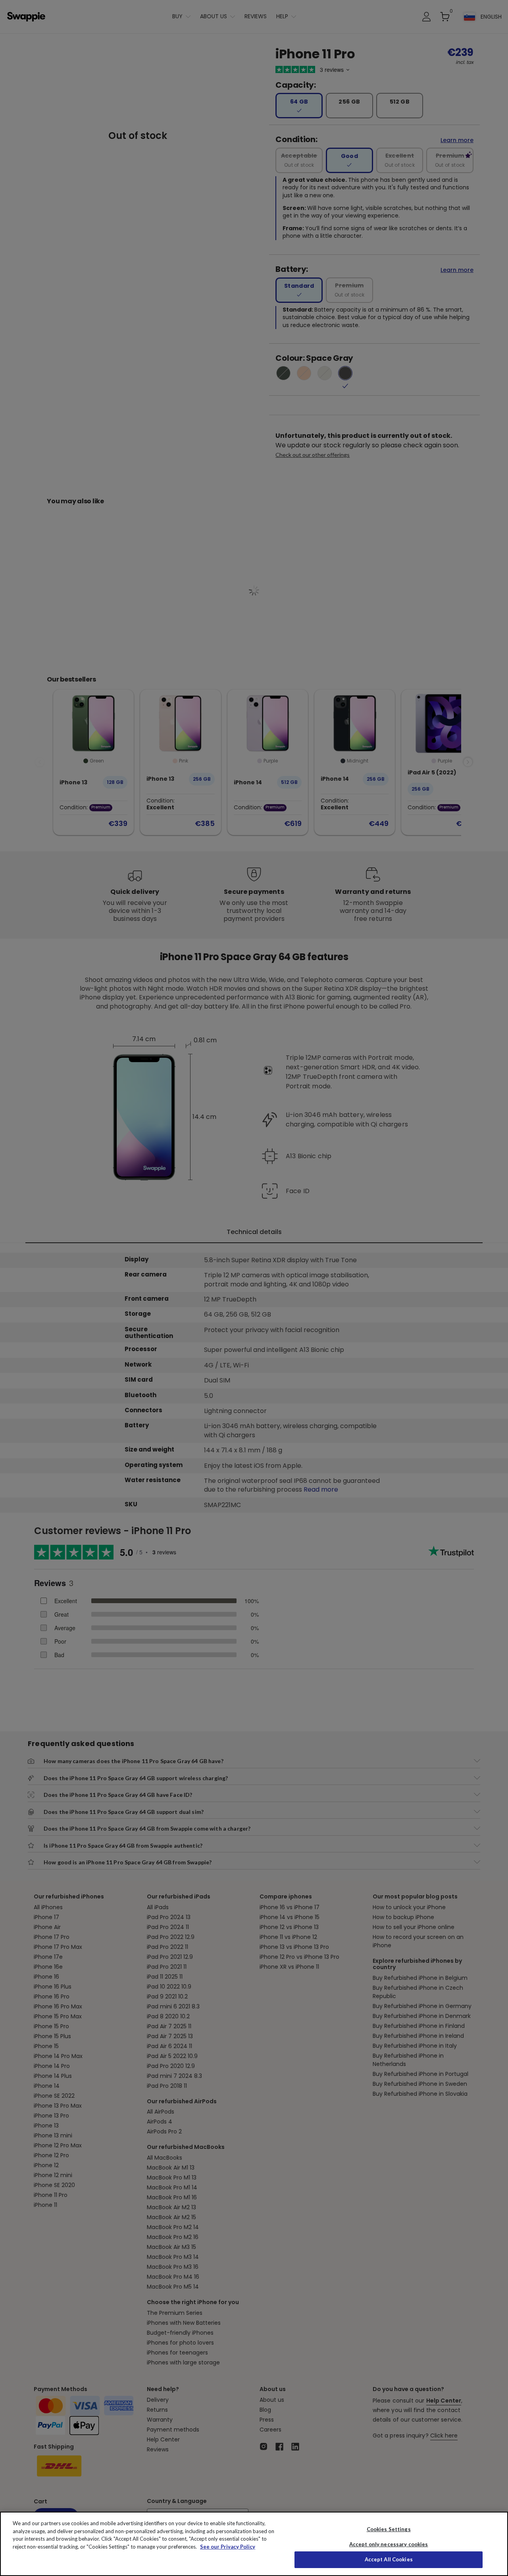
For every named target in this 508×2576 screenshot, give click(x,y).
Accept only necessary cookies (389, 2544)
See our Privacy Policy (228, 2547)
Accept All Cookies (389, 2559)
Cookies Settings (389, 2529)
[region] (254, 2544)
